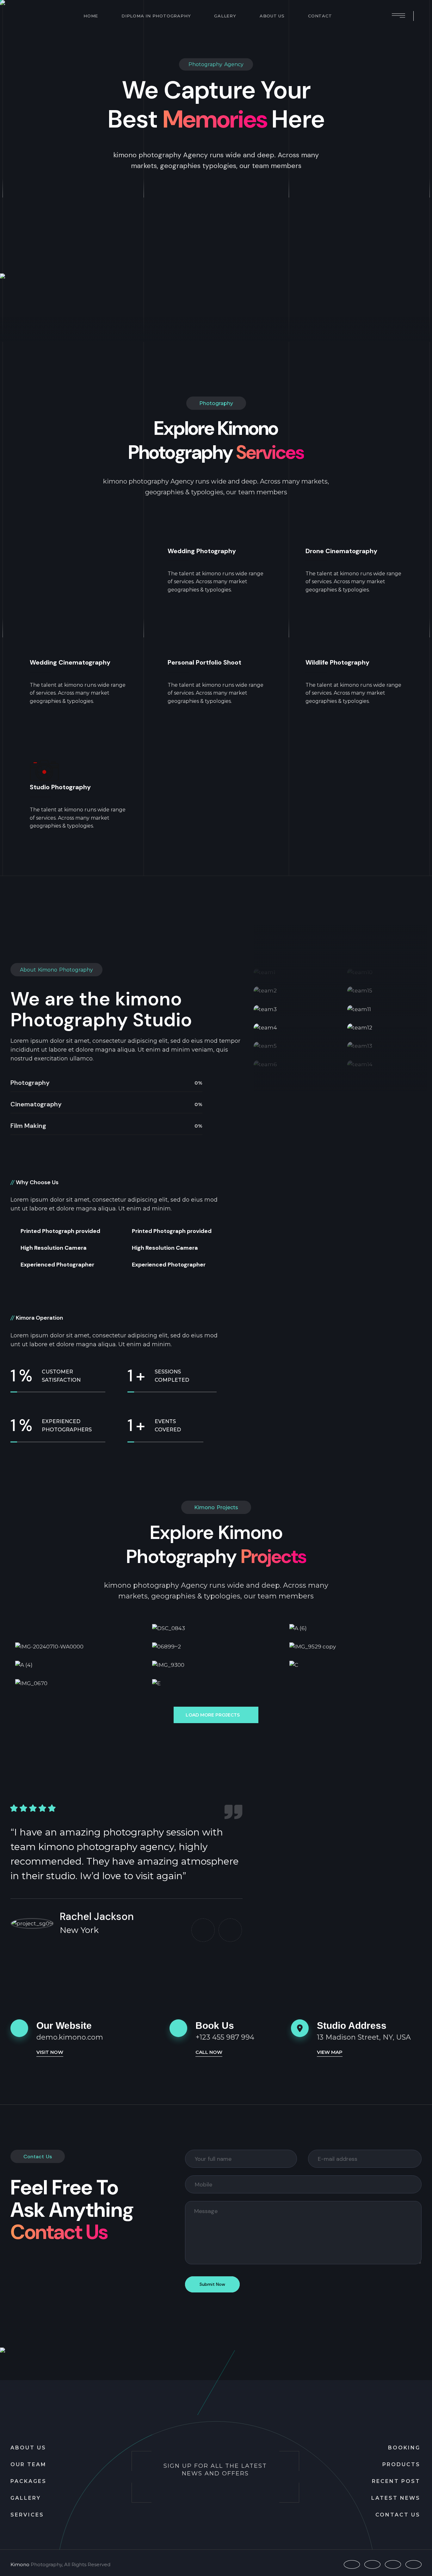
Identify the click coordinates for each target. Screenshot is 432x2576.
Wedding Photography (202, 551)
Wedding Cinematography (70, 663)
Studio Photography (60, 787)
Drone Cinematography (341, 551)
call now (209, 2052)
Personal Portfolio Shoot (204, 663)
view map (330, 2052)
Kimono (20, 2564)
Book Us (215, 2026)
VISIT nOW (50, 2052)
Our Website (64, 2026)
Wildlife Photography (337, 663)
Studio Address (352, 2026)
